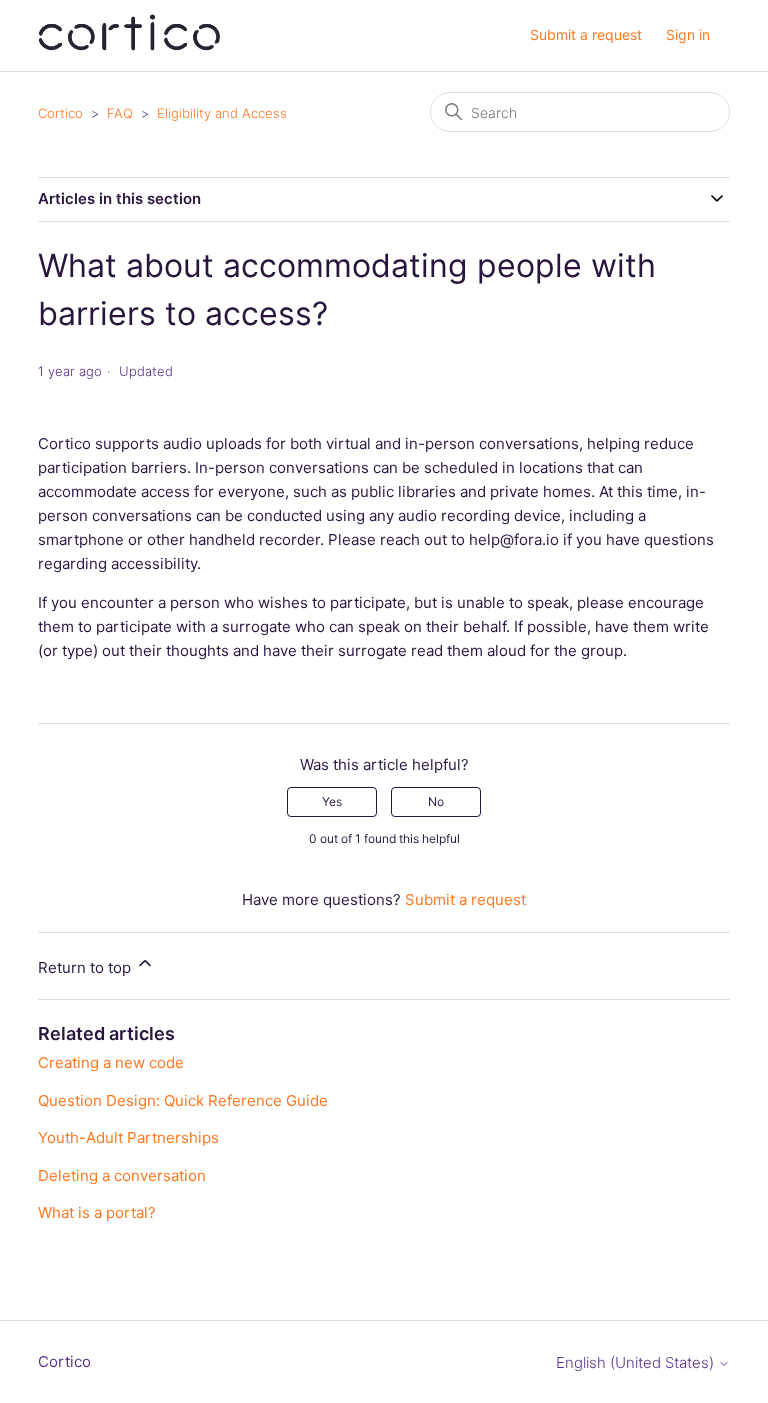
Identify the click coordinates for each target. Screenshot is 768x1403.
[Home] (129, 45)
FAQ (120, 113)
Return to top (86, 967)
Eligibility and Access (222, 113)
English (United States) (637, 1362)
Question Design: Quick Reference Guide (183, 1100)
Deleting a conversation (122, 1175)
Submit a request (586, 34)
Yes (332, 801)
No (436, 801)
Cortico (60, 113)
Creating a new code (111, 1062)
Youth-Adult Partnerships (128, 1137)
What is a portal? (97, 1212)
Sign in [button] (688, 34)
